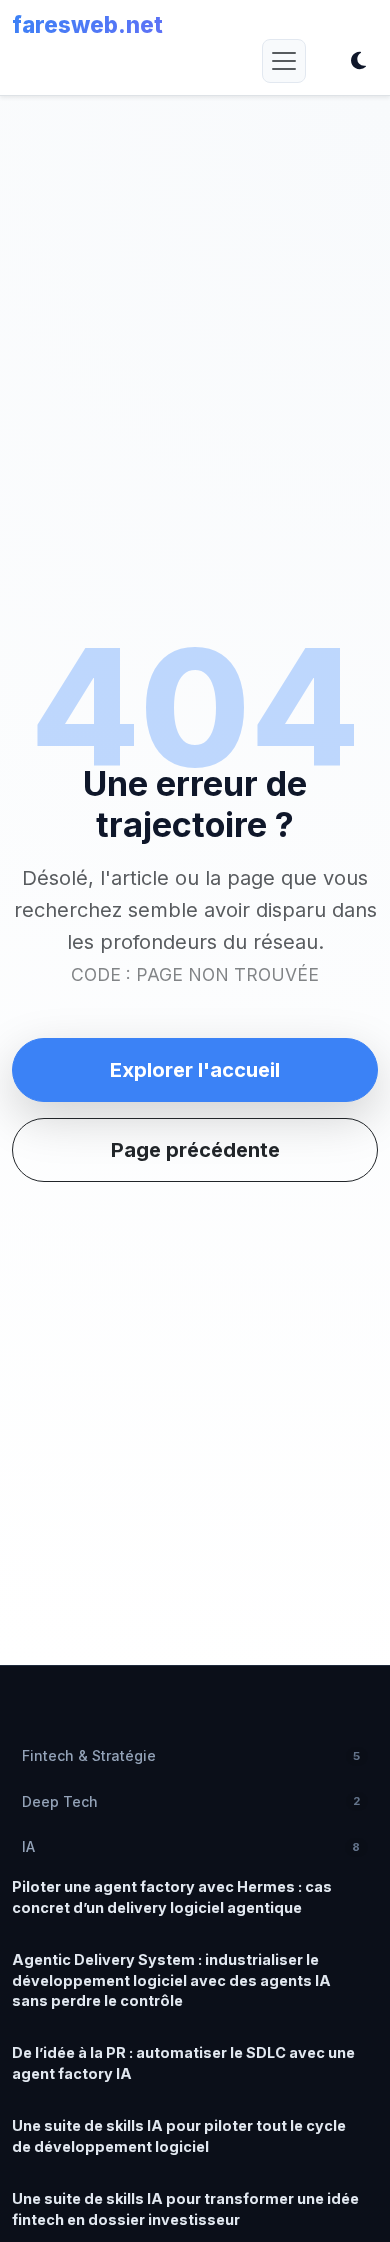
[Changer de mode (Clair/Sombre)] (358, 61)
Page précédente (195, 1150)
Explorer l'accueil (195, 1070)
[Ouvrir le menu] (284, 61)
